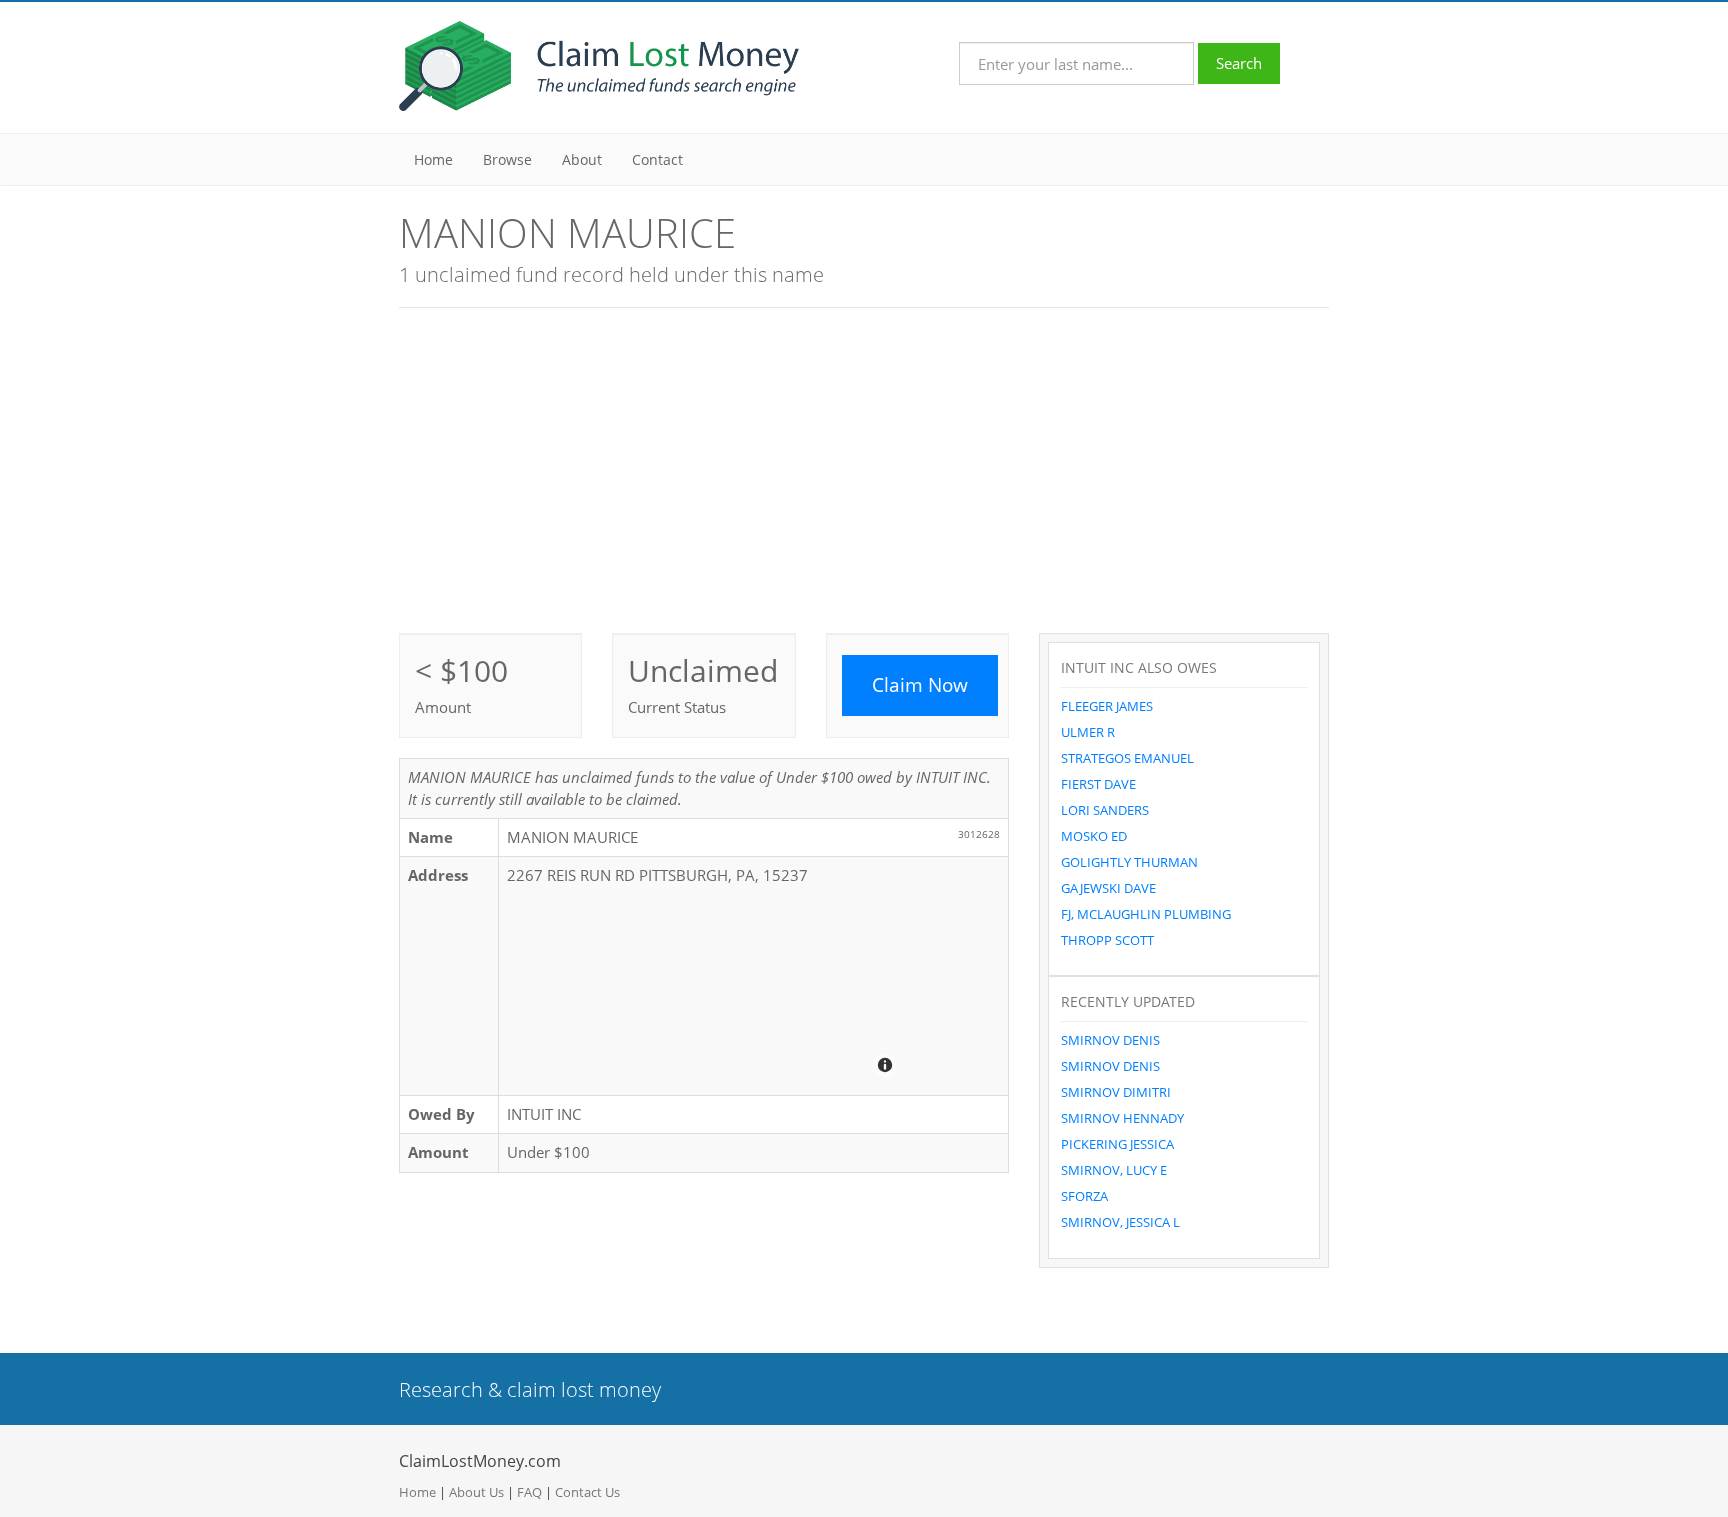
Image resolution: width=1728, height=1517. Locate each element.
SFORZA (1084, 1196)
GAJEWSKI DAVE (1108, 888)
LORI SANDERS (1105, 810)
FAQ (529, 1492)
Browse (507, 159)
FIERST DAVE (1098, 784)
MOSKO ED (1094, 836)
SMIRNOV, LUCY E (1114, 1170)
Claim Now (920, 685)
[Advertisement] (864, 468)
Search (1239, 63)
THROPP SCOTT (1107, 940)
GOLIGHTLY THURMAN (1129, 862)
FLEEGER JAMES (1107, 706)
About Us (476, 1492)
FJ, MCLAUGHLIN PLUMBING (1146, 914)
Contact (657, 159)
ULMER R (1088, 732)
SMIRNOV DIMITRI (1116, 1092)
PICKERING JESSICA (1117, 1144)
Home (433, 159)
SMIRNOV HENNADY (1122, 1118)
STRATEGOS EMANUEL (1127, 758)
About (582, 159)
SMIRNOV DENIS (1110, 1040)
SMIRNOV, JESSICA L (1120, 1222)
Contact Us (587, 1492)
